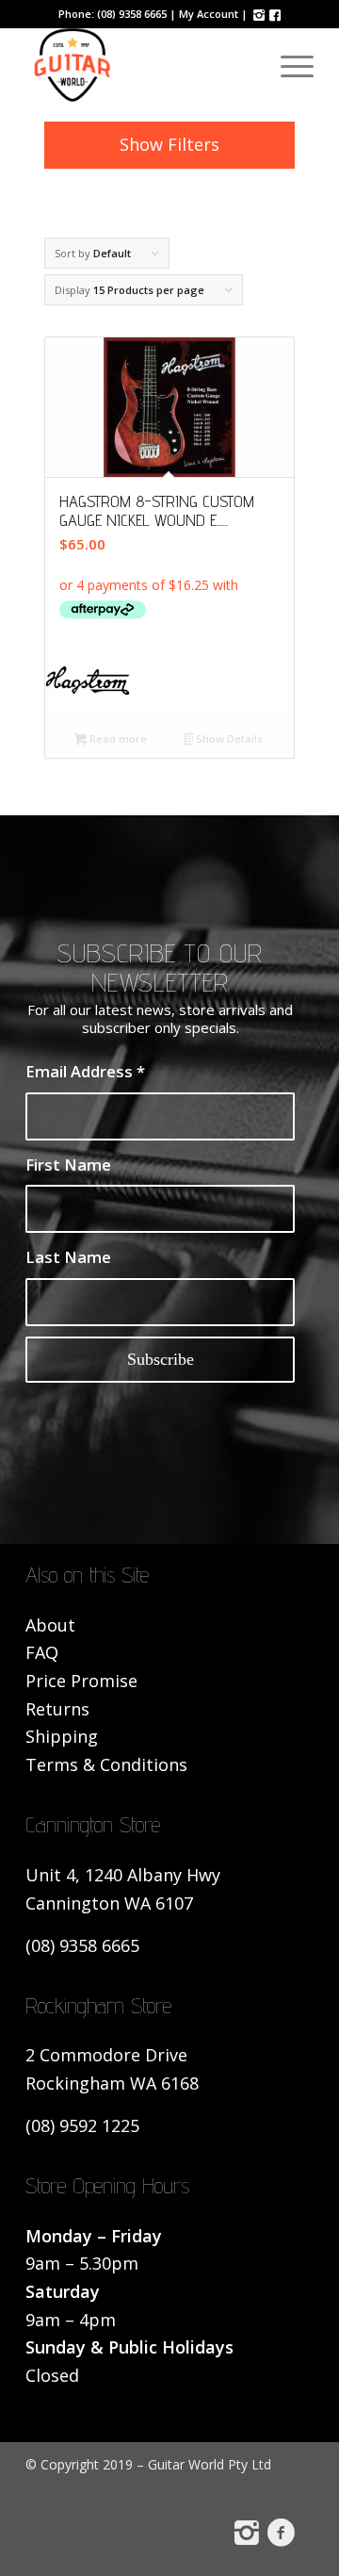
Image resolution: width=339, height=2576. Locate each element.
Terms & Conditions (106, 1764)
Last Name (68, 1257)
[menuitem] (288, 65)
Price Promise (81, 1681)
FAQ (42, 1652)
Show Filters (169, 144)
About (50, 1625)
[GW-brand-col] (141, 65)
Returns (57, 1709)
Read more (117, 738)
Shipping (62, 1736)
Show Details (228, 738)
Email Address (85, 1071)
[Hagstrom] (169, 684)
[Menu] (288, 65)
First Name (68, 1165)
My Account (209, 14)
